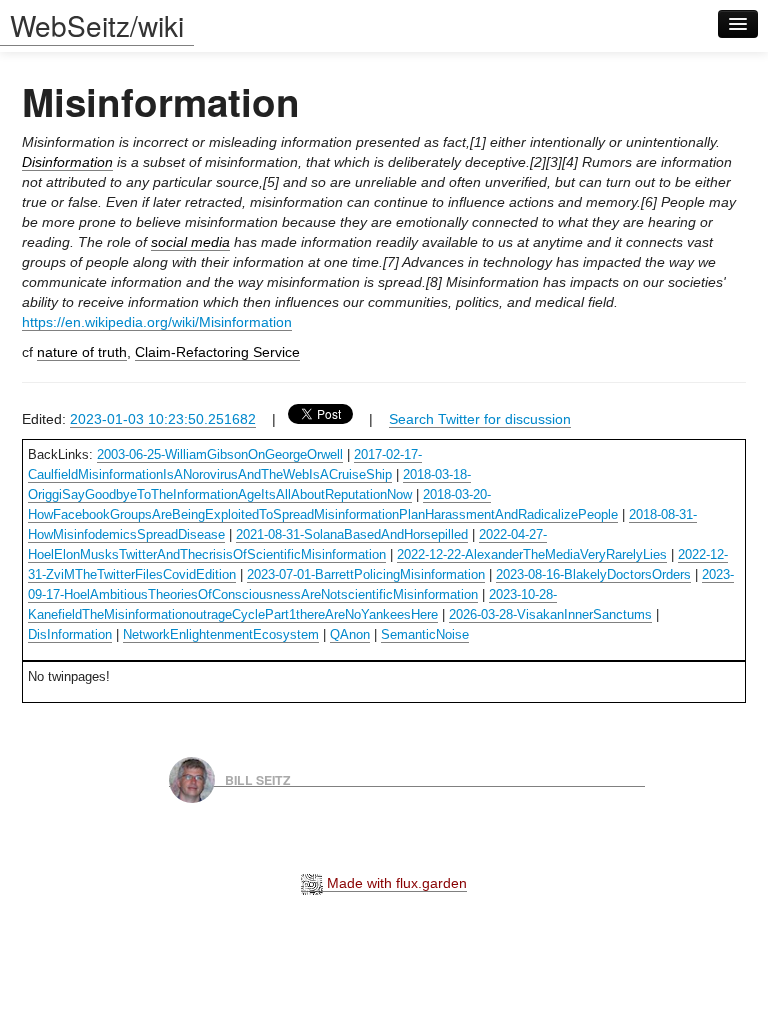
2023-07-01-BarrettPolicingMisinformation (366, 574)
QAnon (350, 634)
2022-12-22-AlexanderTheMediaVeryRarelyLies (532, 554)
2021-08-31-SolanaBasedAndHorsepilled (352, 534)
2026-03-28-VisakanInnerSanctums (550, 614)
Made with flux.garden (395, 883)
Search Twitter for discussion (480, 419)
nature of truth (82, 352)
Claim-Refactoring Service (217, 352)
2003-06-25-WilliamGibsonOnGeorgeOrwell (220, 454)
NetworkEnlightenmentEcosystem (221, 634)
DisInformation (70, 634)
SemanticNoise (425, 634)
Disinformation (67, 162)
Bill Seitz (258, 779)
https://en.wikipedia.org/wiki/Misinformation (157, 322)
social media (190, 242)
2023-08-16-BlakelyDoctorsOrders (593, 574)
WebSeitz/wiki (97, 25)
